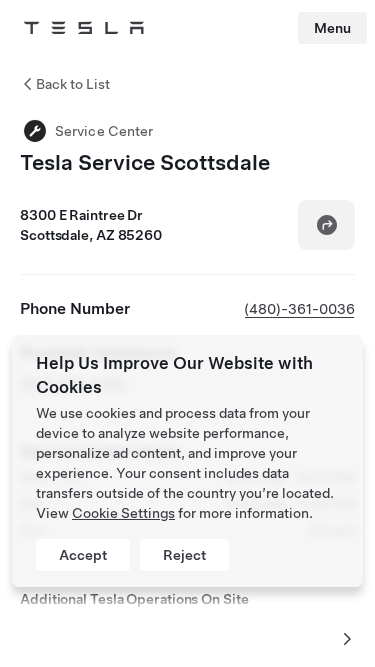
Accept (83, 555)
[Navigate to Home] (84, 28)
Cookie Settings (123, 513)
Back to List (73, 84)
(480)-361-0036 (299, 309)
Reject (184, 555)
